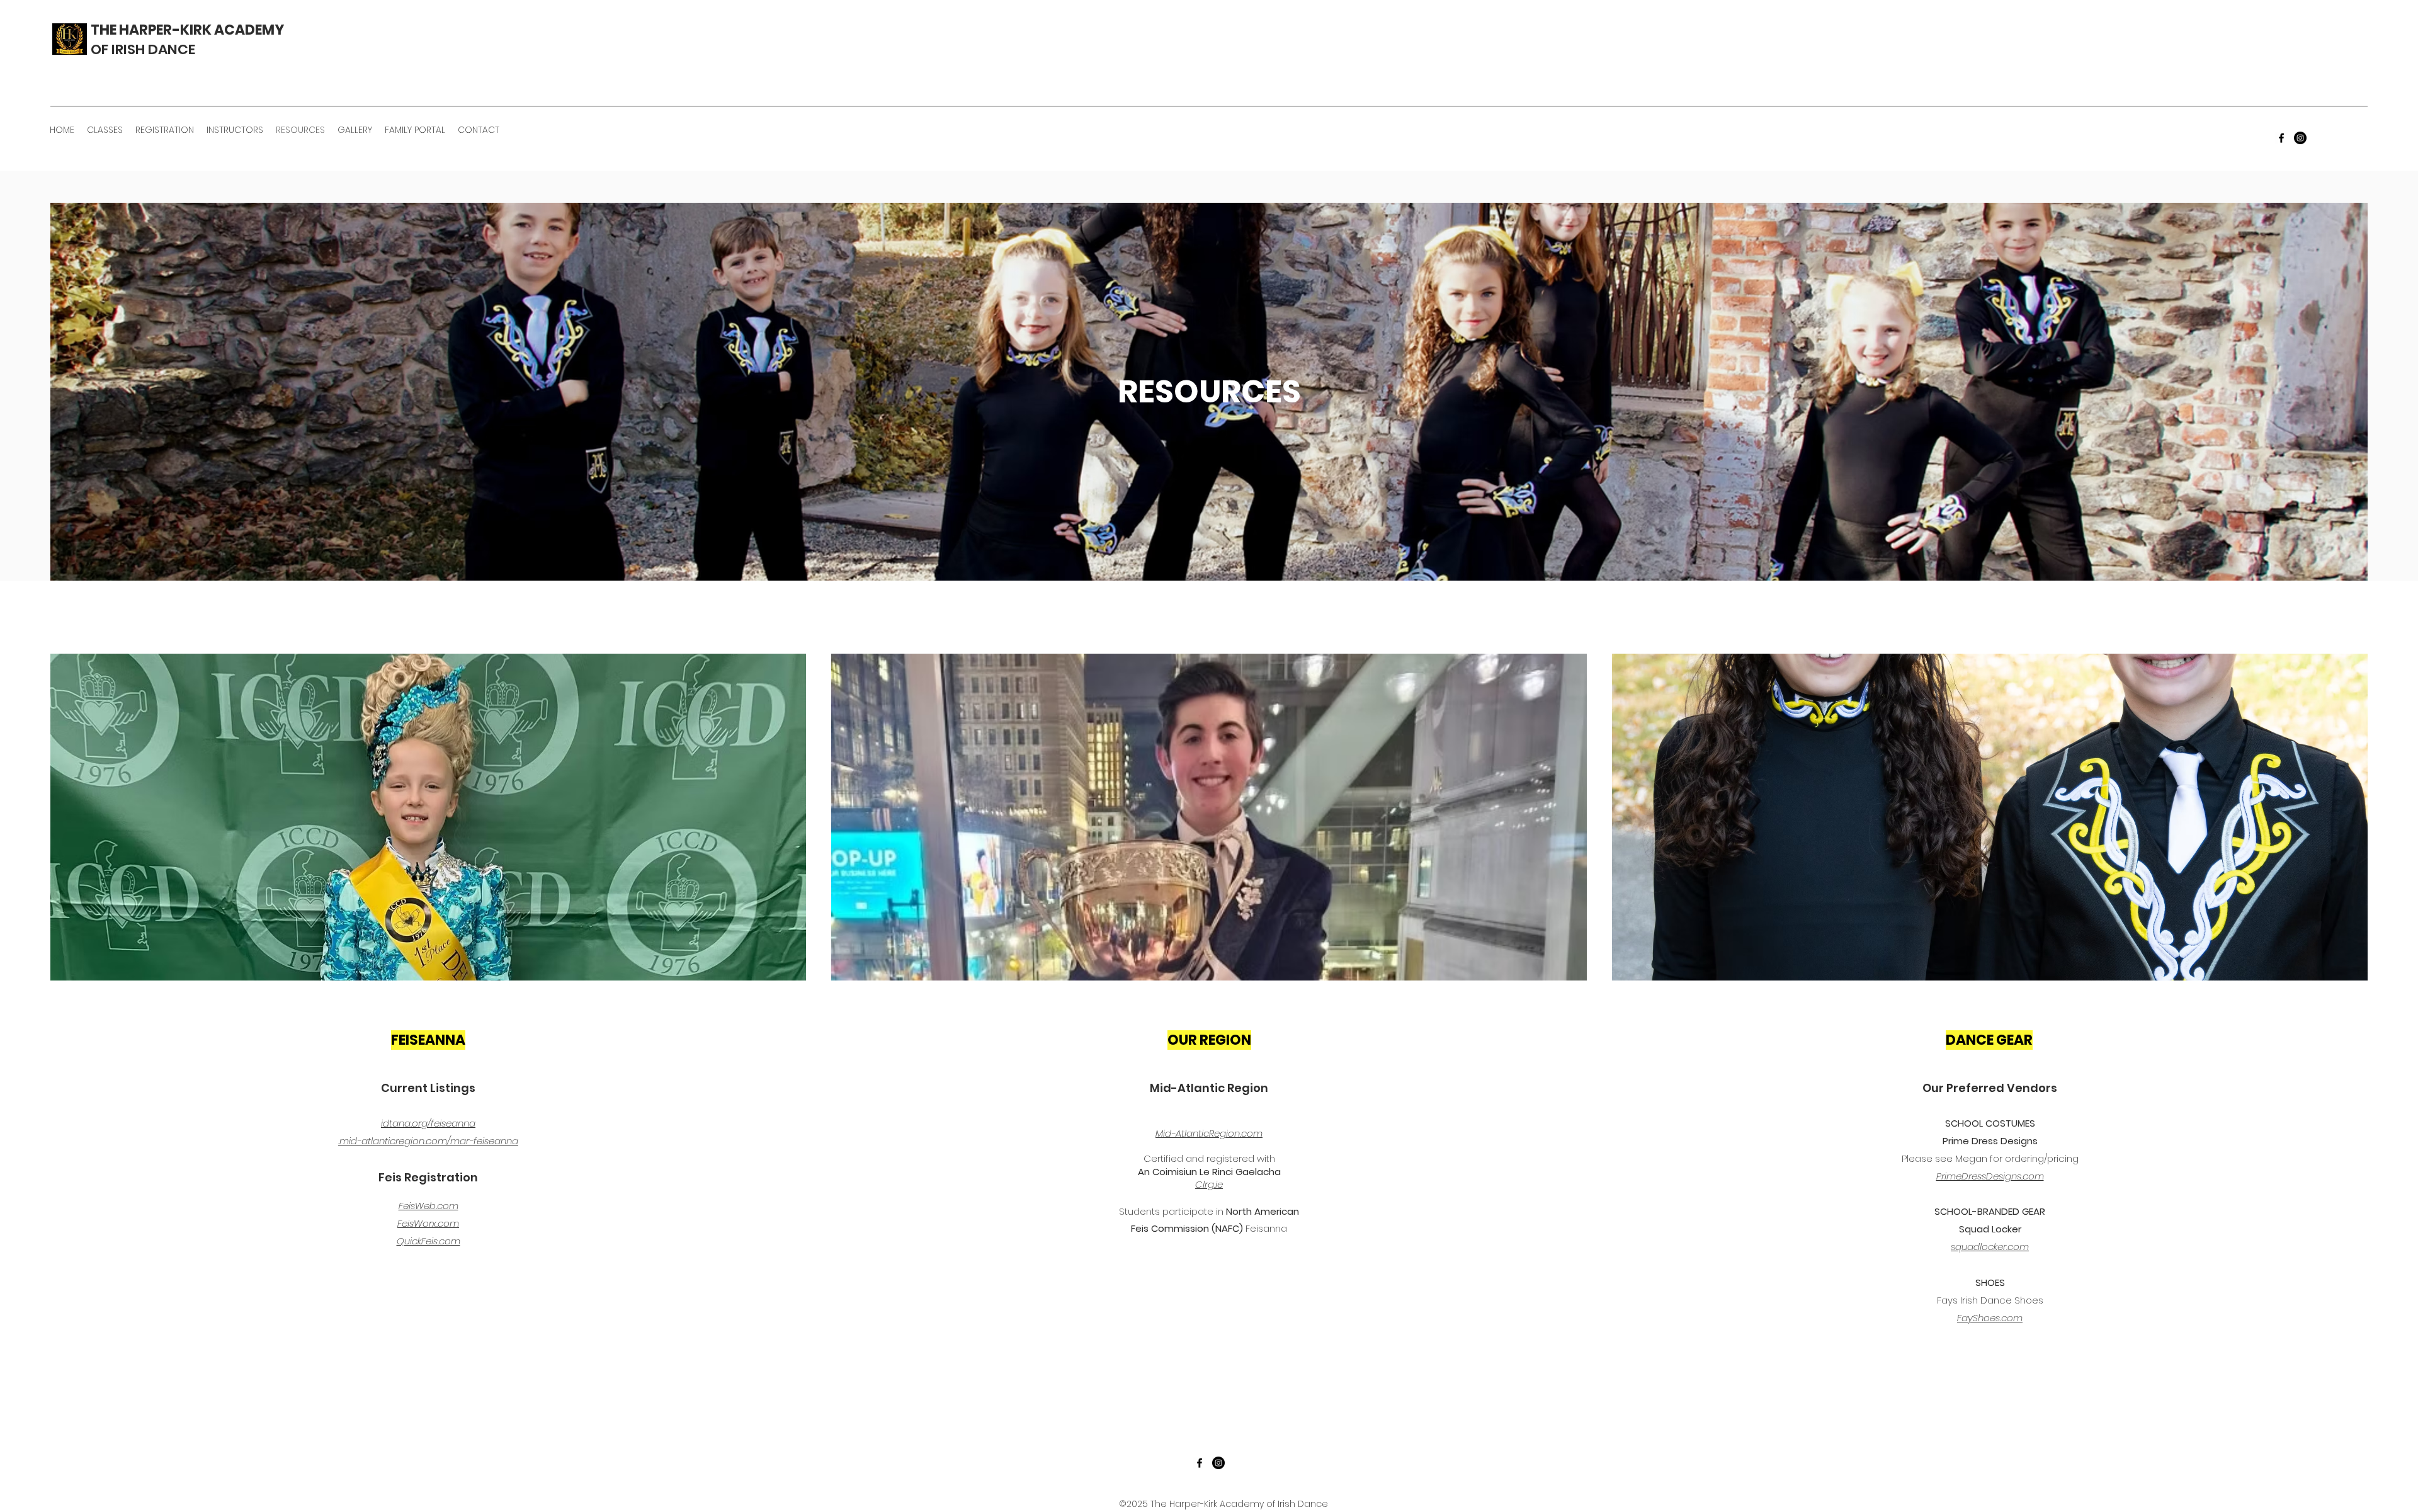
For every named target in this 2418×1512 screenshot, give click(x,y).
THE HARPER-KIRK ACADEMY (187, 30)
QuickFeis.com (429, 1241)
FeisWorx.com (428, 1223)
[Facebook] (2281, 138)
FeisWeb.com (429, 1206)
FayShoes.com (1990, 1318)
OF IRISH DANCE (143, 49)
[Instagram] (2300, 138)
